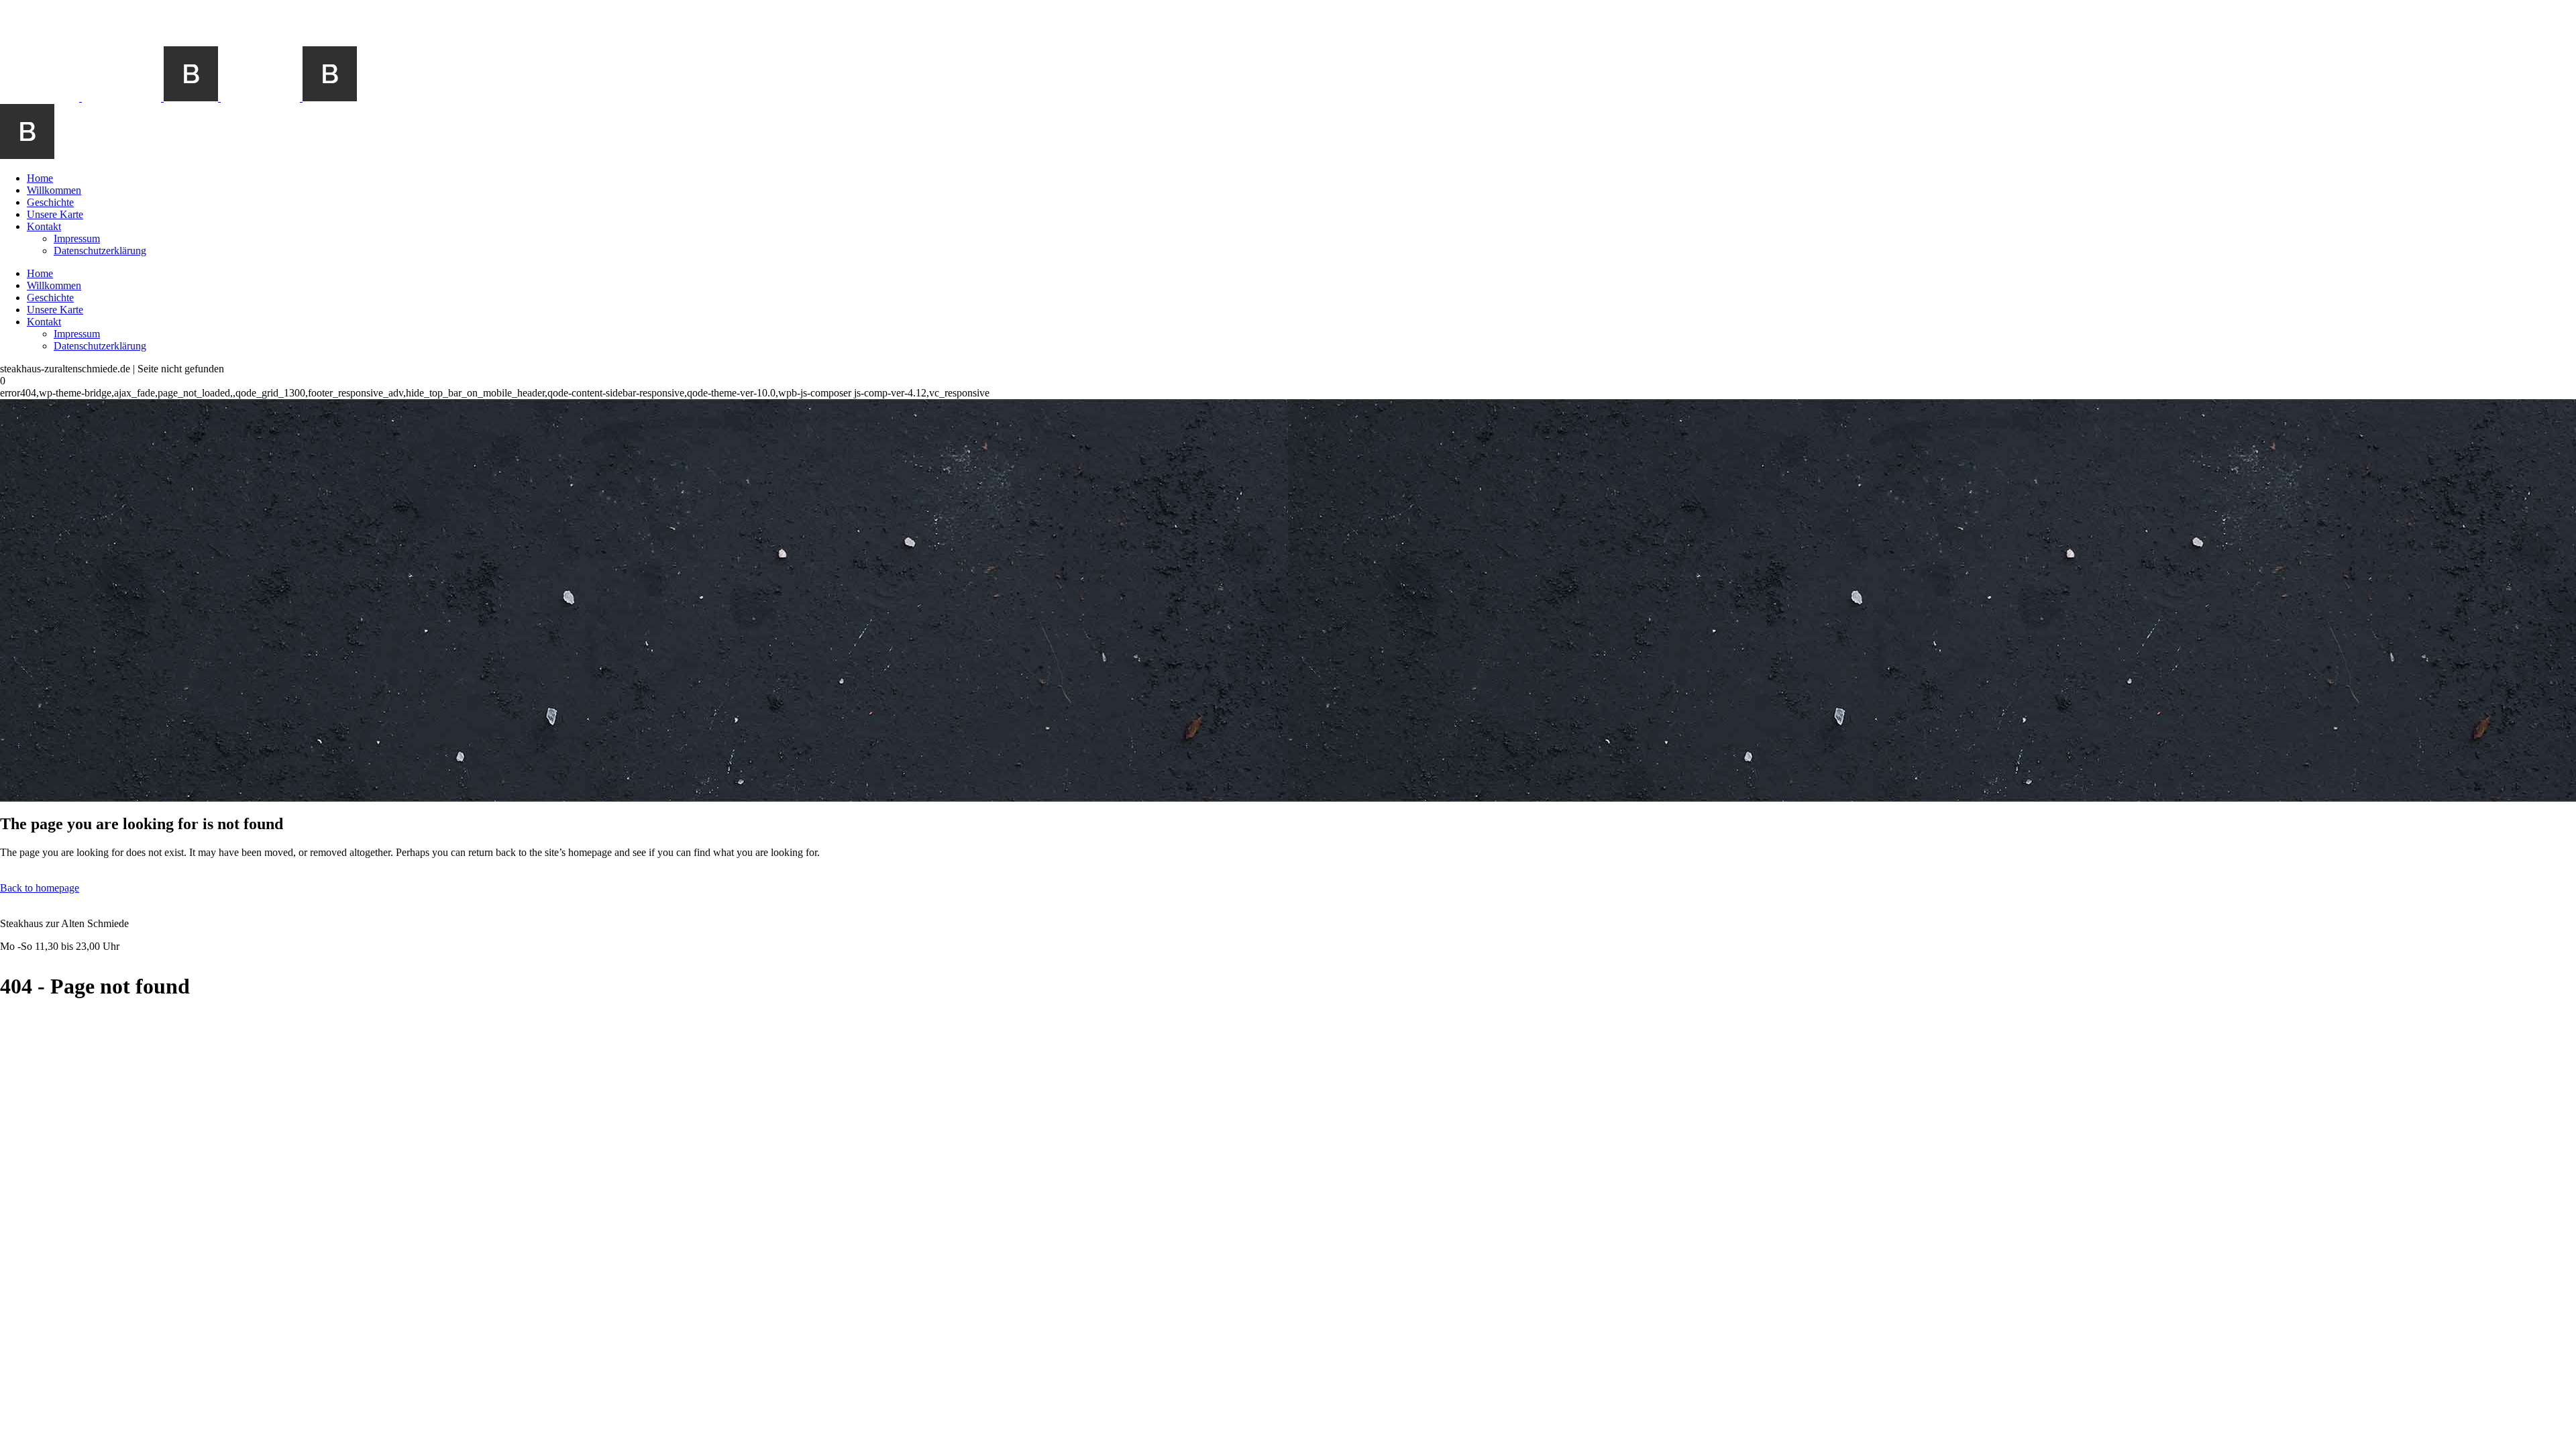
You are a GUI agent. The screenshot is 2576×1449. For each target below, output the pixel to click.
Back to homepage (40, 888)
